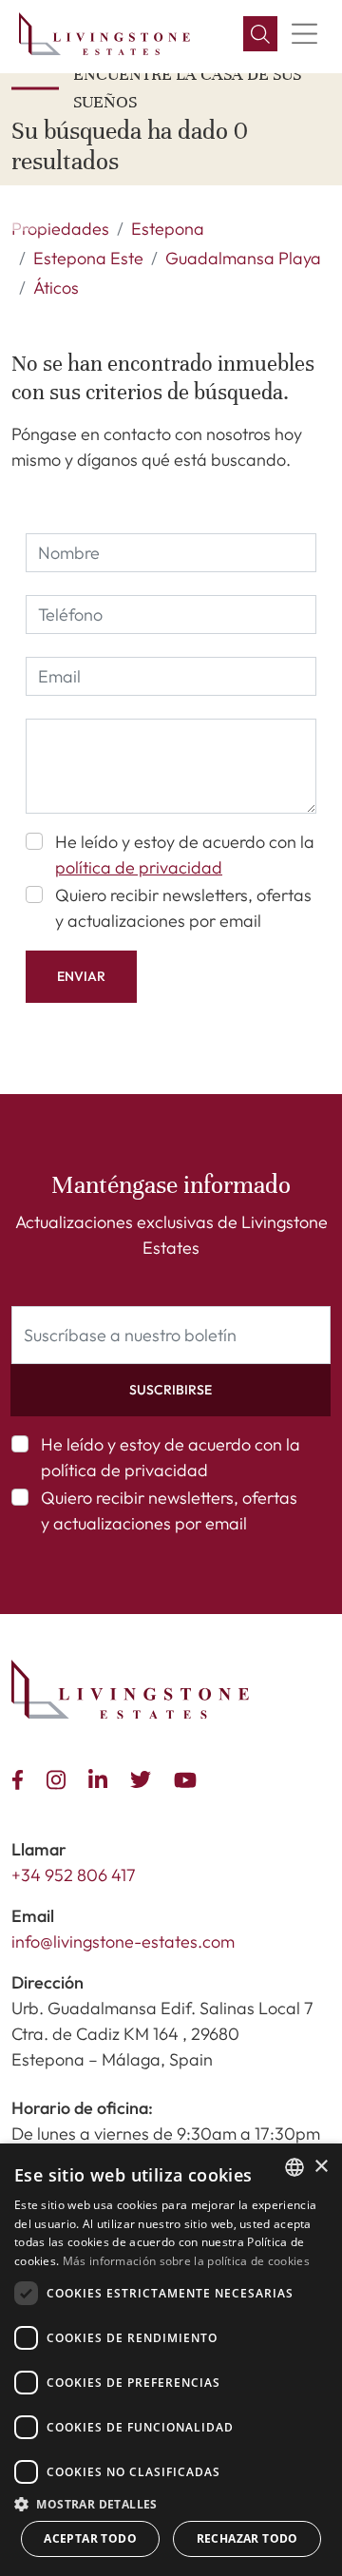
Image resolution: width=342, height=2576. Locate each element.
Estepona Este (88, 258)
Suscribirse (171, 1390)
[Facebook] (21, 1777)
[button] (260, 34)
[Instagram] (60, 1777)
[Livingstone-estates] (130, 1690)
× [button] (321, 2167)
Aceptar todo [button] (90, 2538)
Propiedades (60, 229)
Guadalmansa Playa (243, 258)
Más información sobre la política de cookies (186, 2261)
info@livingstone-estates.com (123, 1942)
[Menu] (304, 34)
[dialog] (171, 2360)
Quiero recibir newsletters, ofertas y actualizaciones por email (183, 908)
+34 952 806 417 (74, 1875)
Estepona (168, 229)
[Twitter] (144, 1777)
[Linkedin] (102, 1777)
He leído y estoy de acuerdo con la (185, 855)
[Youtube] (189, 1777)
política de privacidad (139, 867)
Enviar (81, 976)
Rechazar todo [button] (247, 2538)
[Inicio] (104, 34)
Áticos (56, 288)
